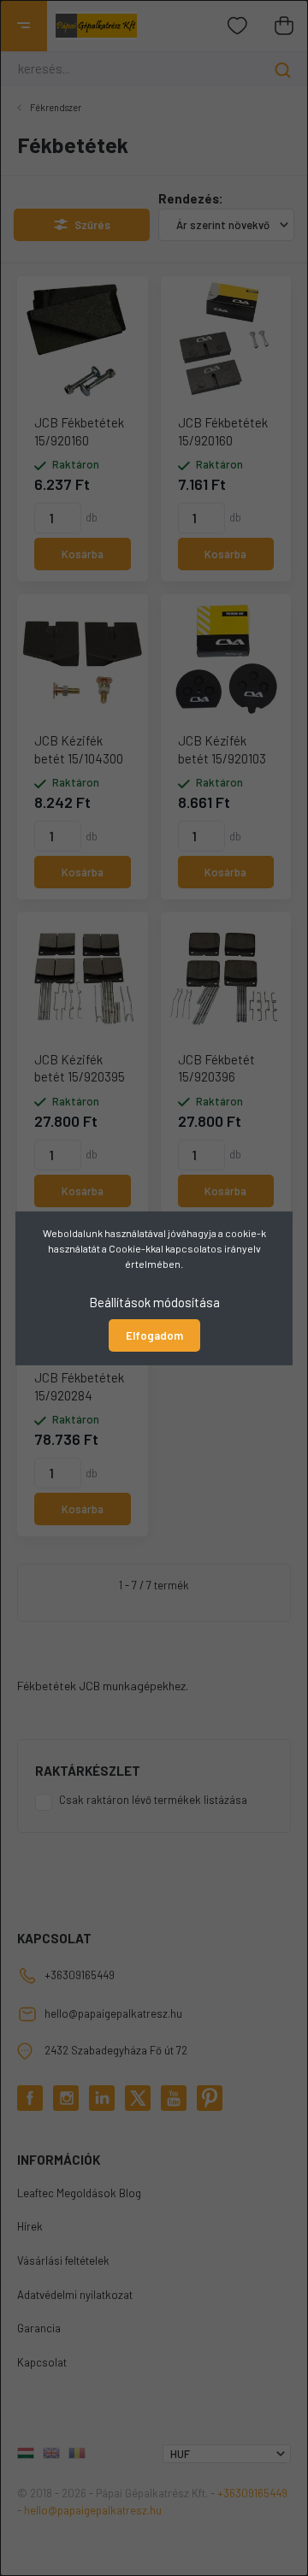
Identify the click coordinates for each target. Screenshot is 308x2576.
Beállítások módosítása (154, 1301)
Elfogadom (154, 1335)
